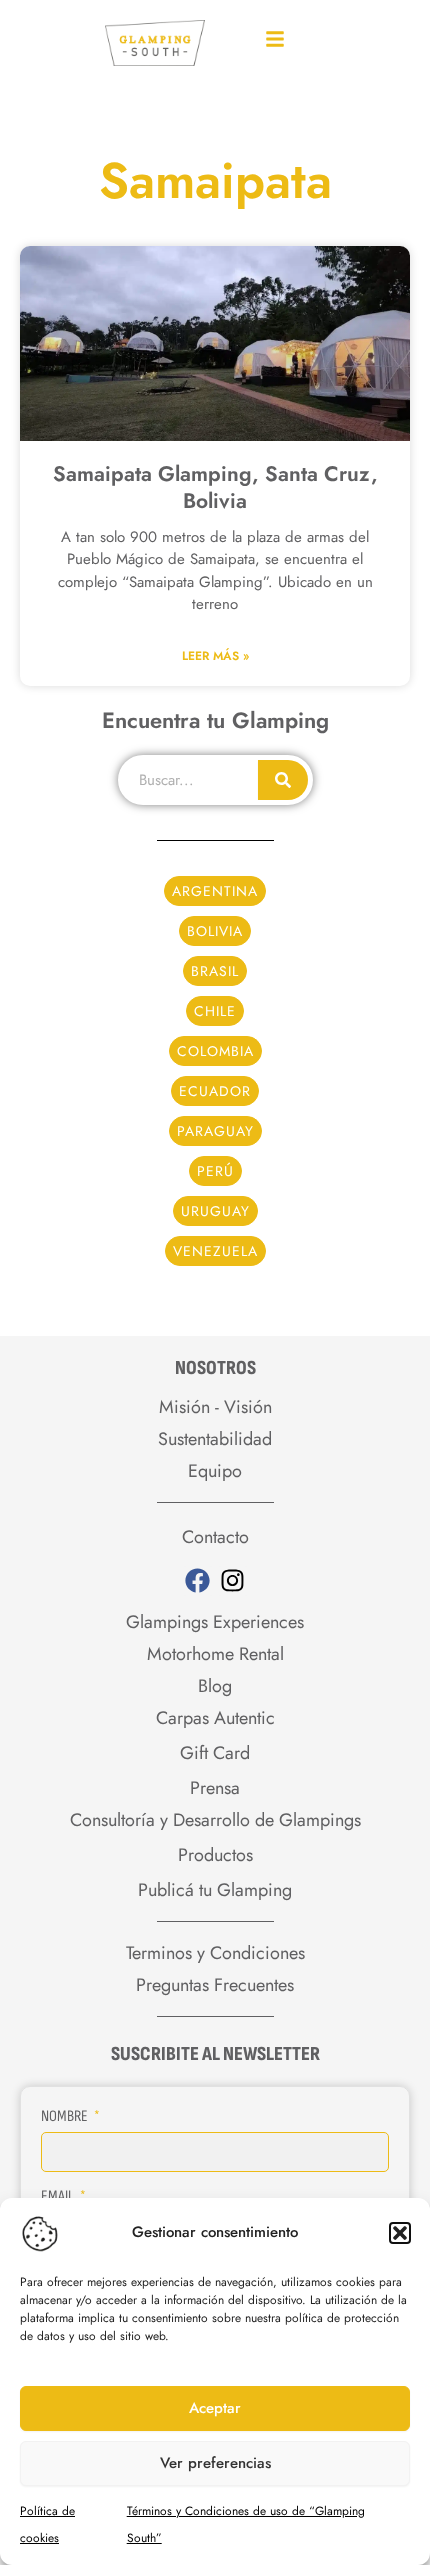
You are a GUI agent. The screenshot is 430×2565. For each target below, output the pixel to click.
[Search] (283, 780)
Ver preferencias (215, 2463)
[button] (400, 2233)
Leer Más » (215, 656)
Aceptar (215, 2408)
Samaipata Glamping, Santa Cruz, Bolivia (215, 487)
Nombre (66, 2116)
